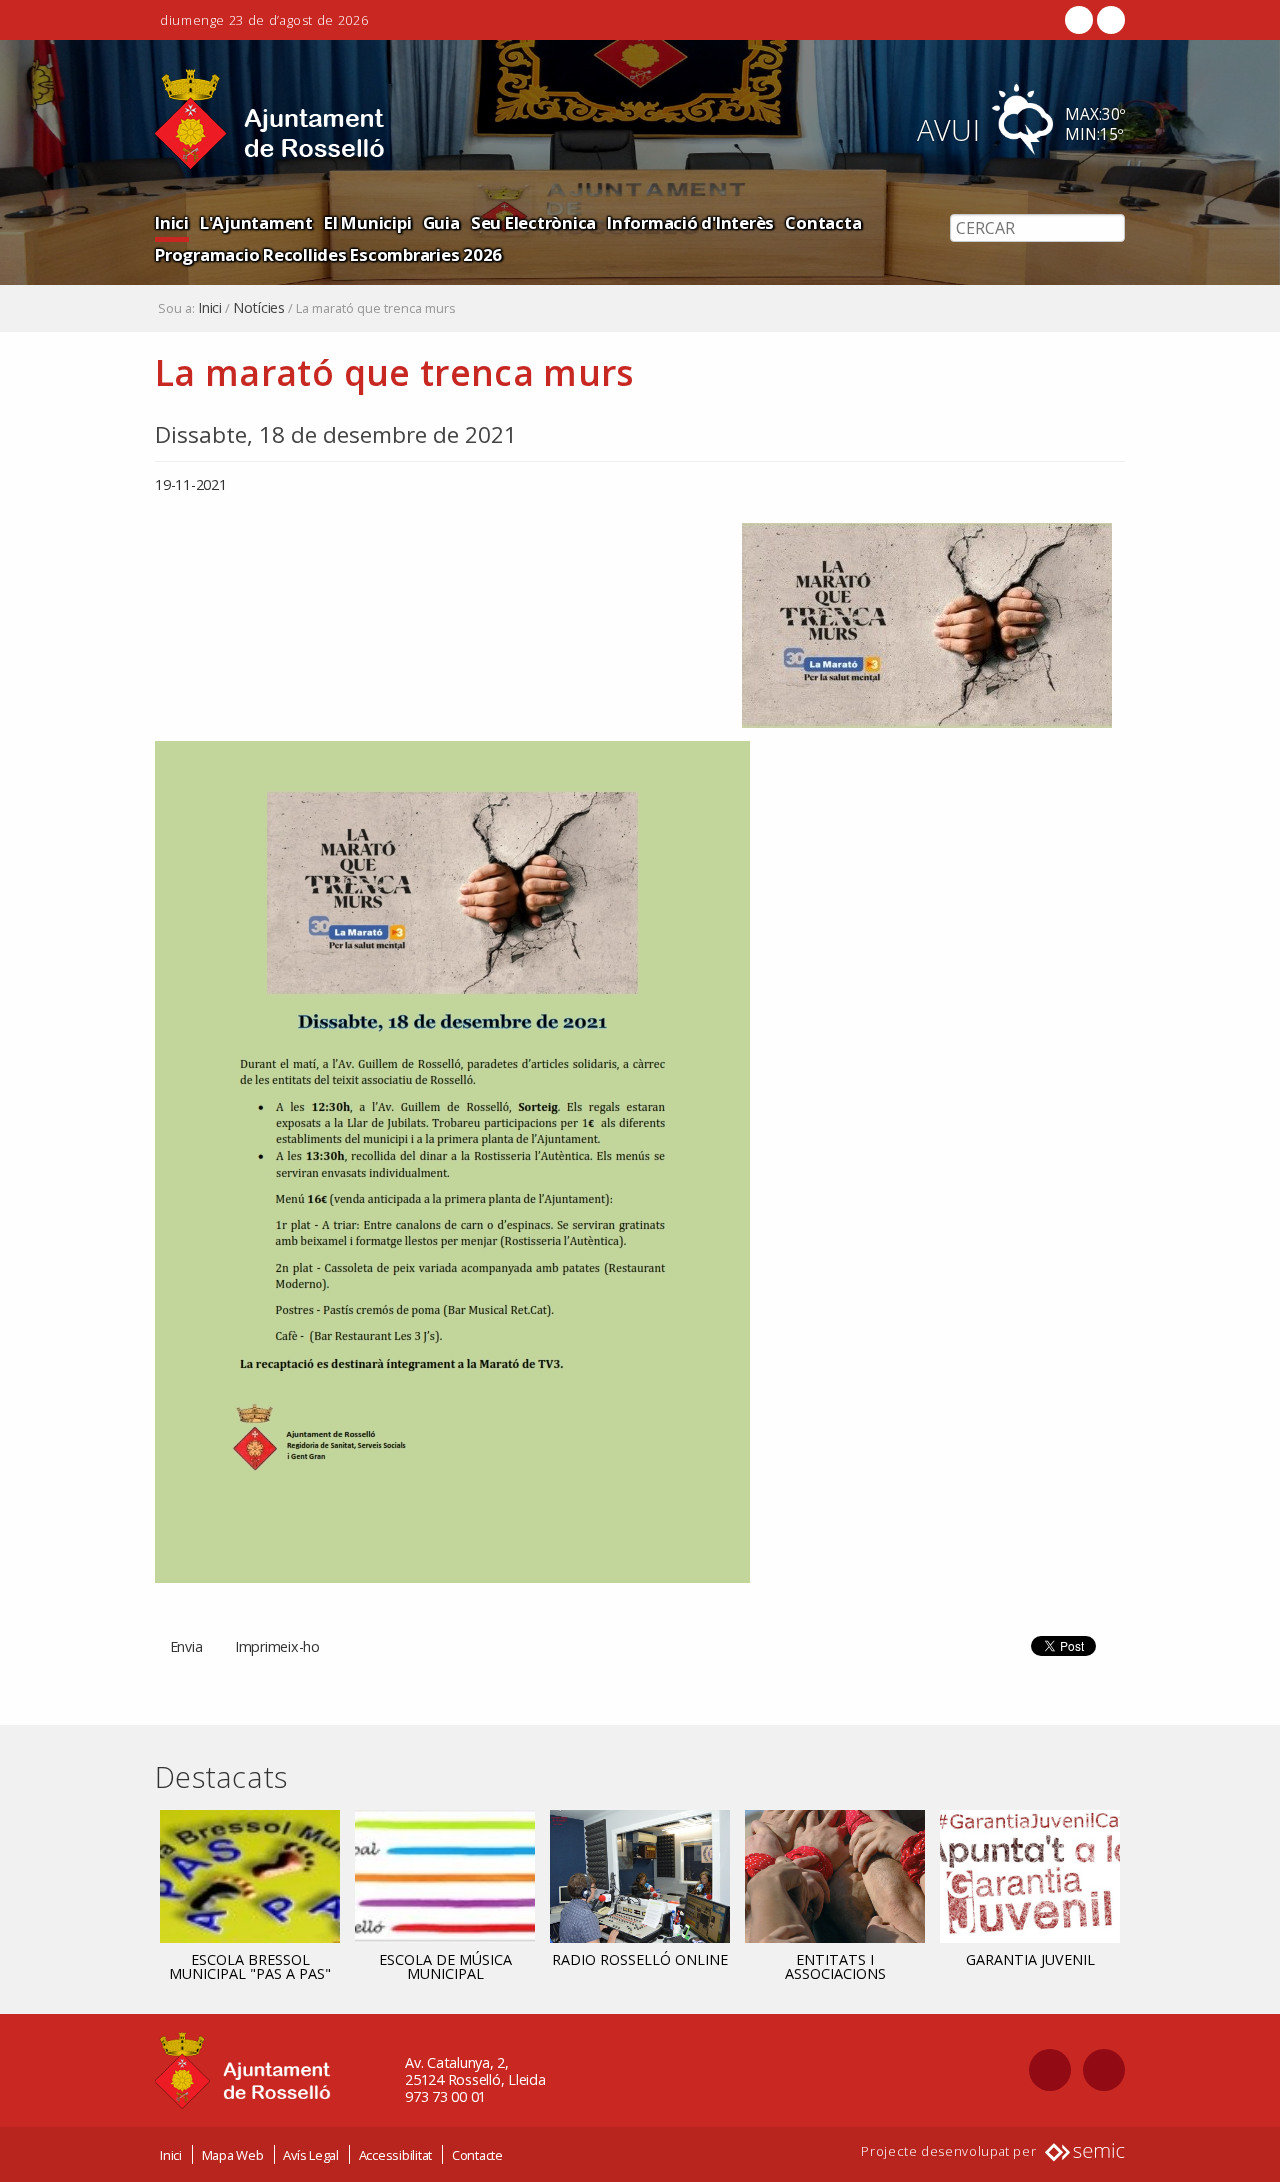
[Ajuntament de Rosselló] (270, 119)
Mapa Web (233, 2155)
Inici (172, 222)
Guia (441, 222)
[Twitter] (1109, 20)
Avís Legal (311, 2155)
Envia (186, 1646)
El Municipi (367, 222)
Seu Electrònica (533, 222)
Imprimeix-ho (277, 1646)
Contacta (823, 222)
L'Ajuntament (256, 222)
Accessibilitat (396, 2155)
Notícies (259, 308)
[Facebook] (1079, 20)
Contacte (477, 2155)
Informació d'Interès (690, 222)
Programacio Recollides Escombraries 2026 (328, 254)
